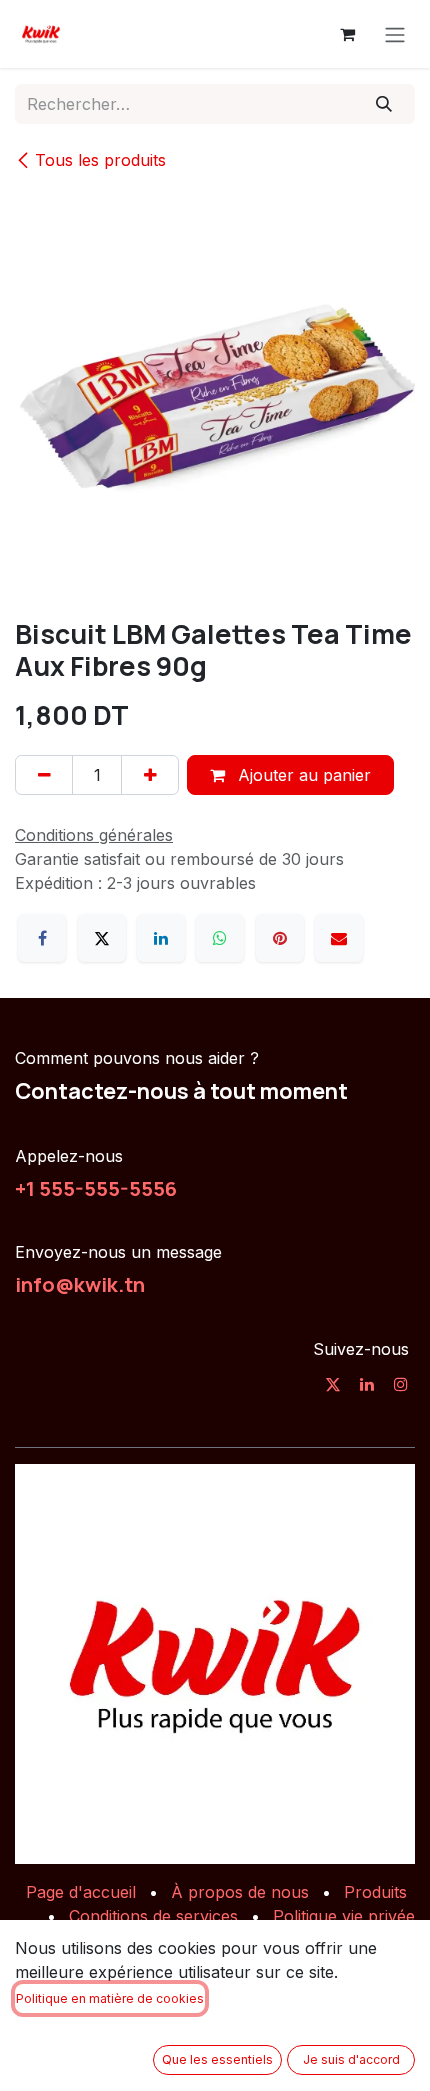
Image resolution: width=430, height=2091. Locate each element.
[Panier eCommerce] (347, 34)
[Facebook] (42, 938)
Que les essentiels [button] (217, 2059)
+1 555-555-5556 (96, 1188)
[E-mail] (339, 938)
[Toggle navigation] (395, 34)
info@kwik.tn (80, 1284)
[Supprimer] (44, 775)
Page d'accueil (81, 1892)
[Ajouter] (150, 775)
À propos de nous (240, 1892)
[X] (102, 938)
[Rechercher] (384, 104)
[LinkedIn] (161, 938)
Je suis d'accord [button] (351, 2059)
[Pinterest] (280, 938)
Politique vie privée (344, 1916)
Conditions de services (153, 1916)
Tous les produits (100, 160)
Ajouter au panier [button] (302, 775)
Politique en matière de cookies (110, 1998)
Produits (375, 1892)
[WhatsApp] (220, 938)
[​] (333, 1384)
